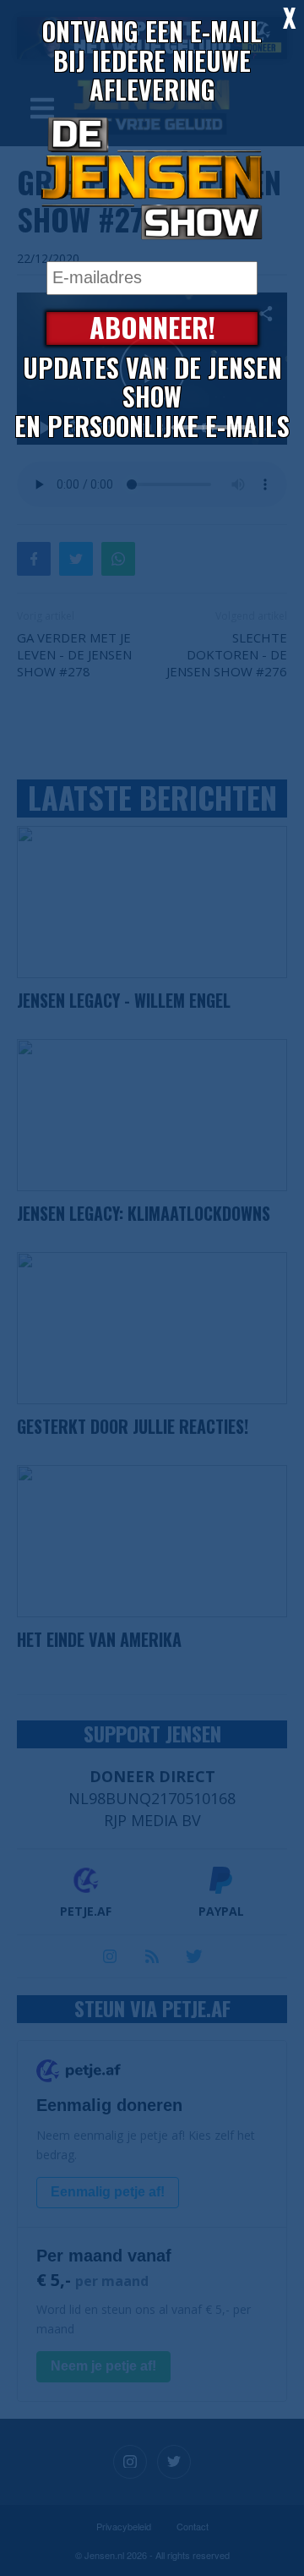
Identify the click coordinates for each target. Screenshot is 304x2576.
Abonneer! (152, 328)
